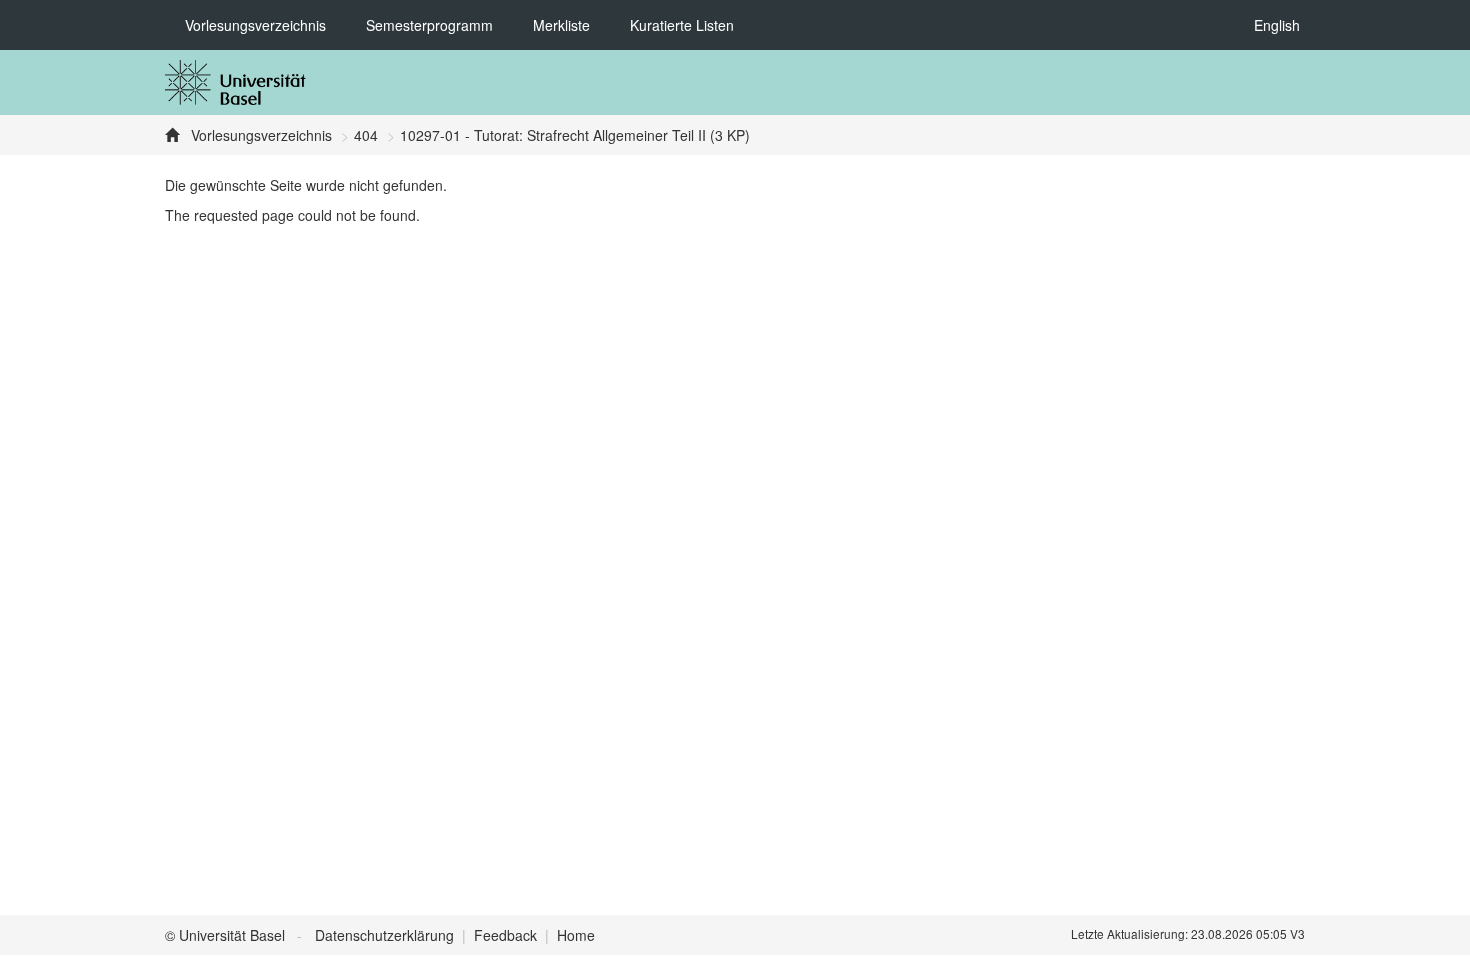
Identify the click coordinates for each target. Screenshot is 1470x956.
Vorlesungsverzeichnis (255, 25)
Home (576, 935)
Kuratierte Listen (682, 25)
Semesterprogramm (429, 25)
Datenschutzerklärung (384, 935)
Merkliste (561, 25)
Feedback (505, 935)
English (1277, 25)
